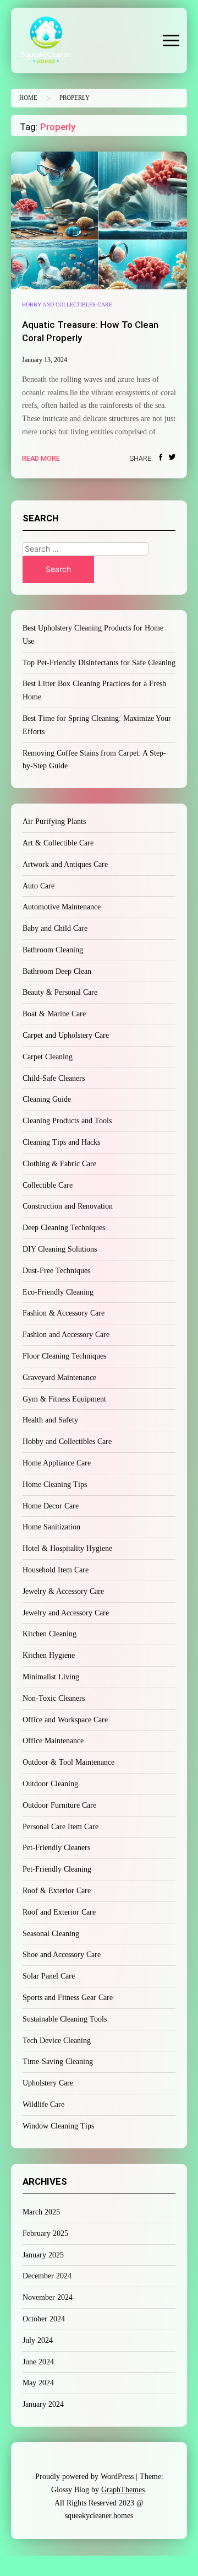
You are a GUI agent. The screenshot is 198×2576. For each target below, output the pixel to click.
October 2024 (44, 2319)
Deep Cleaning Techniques (64, 1228)
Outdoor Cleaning (50, 1784)
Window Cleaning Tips (58, 2126)
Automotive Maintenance (62, 907)
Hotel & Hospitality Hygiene (67, 1548)
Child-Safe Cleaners (54, 1078)
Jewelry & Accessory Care (63, 1591)
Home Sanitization (51, 1527)
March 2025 (41, 2212)
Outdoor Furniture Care (59, 1805)
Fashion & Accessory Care (64, 1313)
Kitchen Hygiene (49, 1655)
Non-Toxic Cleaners (54, 1698)
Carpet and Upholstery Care (66, 1035)
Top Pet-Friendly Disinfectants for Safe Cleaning (99, 663)
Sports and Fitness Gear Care (68, 1998)
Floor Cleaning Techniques (64, 1356)
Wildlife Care (43, 2105)
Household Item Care (56, 1570)
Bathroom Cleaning (53, 950)
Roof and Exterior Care (59, 1912)
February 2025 (45, 2233)
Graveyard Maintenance (59, 1378)
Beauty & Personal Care (60, 992)
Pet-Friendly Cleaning (57, 1869)
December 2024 (47, 2276)
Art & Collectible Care (58, 843)
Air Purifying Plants (54, 821)
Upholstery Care (48, 2083)
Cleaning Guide (47, 1099)
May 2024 (38, 2383)
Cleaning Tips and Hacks (61, 1142)
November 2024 (48, 2297)
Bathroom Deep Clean (57, 971)
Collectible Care (48, 1185)
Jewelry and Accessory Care (66, 1613)
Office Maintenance (53, 1741)
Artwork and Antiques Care (65, 864)
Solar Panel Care (49, 1976)
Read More (41, 458)
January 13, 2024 (45, 360)
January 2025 (43, 2255)
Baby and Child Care (55, 928)
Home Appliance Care (57, 1463)
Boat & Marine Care (54, 1014)
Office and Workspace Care (65, 1720)
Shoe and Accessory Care (62, 1955)
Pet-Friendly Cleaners (56, 1848)
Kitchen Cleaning (50, 1634)
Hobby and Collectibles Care (67, 305)
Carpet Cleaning (48, 1057)
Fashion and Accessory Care (66, 1335)
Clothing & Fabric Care (59, 1164)
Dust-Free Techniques (56, 1271)
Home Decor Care (51, 1506)
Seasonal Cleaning (51, 1934)
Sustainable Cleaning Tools (65, 2019)
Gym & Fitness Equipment (64, 1399)
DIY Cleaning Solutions (60, 1249)
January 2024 (43, 2404)
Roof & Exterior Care (57, 1891)
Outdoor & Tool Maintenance (68, 1762)
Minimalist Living (51, 1677)
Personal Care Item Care (61, 1827)
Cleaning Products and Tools (67, 1121)
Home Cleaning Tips (55, 1484)
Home (28, 98)
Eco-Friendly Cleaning (58, 1292)
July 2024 (38, 2340)
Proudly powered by (84, 2477)
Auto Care (38, 886)
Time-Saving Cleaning (58, 2062)
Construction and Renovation (68, 1206)
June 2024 (38, 2362)
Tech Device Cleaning (57, 2041)
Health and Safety (50, 1420)
